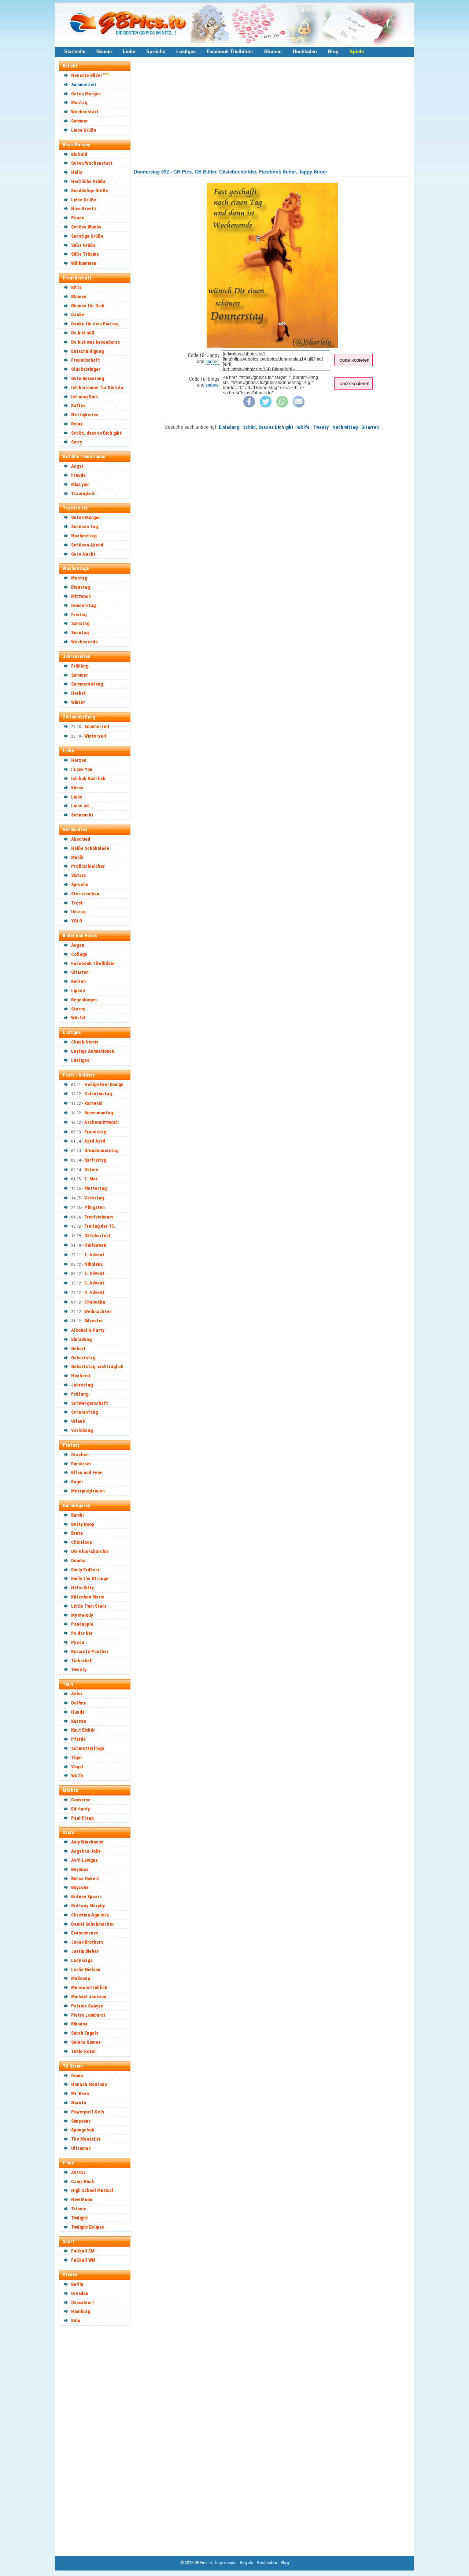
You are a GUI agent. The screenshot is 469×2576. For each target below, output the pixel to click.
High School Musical (92, 2190)
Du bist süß (83, 333)
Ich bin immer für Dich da (97, 388)
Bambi (77, 1515)
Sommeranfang (87, 684)
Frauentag (95, 1132)
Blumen (273, 52)
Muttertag (95, 1188)
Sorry (77, 442)
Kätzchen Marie (88, 1597)
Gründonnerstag (101, 1150)
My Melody (82, 1615)
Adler (77, 1694)
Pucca (78, 1642)
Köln (76, 2321)
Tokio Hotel (83, 2051)
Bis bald (79, 154)
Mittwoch (81, 596)
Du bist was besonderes (95, 342)
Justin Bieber (85, 1951)
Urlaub (78, 1421)
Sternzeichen (85, 894)
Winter (78, 702)
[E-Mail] (299, 406)
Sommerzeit (84, 85)
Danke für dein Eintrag (95, 324)
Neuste (104, 52)
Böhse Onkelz (85, 1879)
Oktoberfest (97, 1236)
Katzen (79, 1721)
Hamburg (81, 2311)
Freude (78, 475)
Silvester (94, 1321)
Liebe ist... (82, 806)
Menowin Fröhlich (89, 1987)
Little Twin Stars (89, 1606)
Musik (77, 857)
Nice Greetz (84, 209)
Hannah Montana (89, 2084)
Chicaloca (82, 1542)
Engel (77, 1482)
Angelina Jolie (86, 1851)
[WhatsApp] (282, 406)
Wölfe (77, 1775)
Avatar (78, 2172)
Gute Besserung (88, 378)
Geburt (78, 1349)
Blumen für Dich (88, 306)
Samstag (80, 623)
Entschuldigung (87, 351)
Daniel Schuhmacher (93, 1924)
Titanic (79, 2209)
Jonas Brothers (87, 1942)
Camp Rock (83, 2182)
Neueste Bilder (87, 75)
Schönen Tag (84, 527)
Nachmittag (84, 536)
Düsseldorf (83, 2303)
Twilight (80, 2218)
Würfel (78, 1018)
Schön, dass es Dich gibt (96, 433)
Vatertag (94, 1198)
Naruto (79, 2103)
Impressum (226, 2563)
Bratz (77, 1533)
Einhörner (81, 1464)
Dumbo (78, 1561)
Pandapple (82, 1624)
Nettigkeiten (85, 415)
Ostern (91, 1170)
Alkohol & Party (88, 1330)
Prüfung (80, 1394)
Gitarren (80, 972)
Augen (78, 945)
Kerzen (78, 981)
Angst (77, 466)
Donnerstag (83, 605)
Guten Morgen (86, 94)
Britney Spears (86, 1897)
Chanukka (95, 1302)
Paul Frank (82, 1818)
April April (95, 1141)
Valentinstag (98, 1094)
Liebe (129, 52)
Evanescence (85, 1933)
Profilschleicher (88, 866)
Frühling (80, 666)
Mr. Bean (80, 2093)
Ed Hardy (80, 1809)
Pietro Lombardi (88, 2015)
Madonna (81, 1978)
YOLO (77, 921)
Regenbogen (84, 1000)
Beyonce (80, 1869)
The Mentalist (86, 2139)
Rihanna (79, 2024)
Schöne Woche (86, 227)
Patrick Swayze (87, 2006)
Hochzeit (81, 1376)
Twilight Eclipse (88, 2227)
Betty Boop (83, 1524)
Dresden (80, 2293)
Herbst (78, 693)
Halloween (95, 1245)
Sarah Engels (85, 2033)
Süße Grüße (83, 245)
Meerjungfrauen (88, 1491)
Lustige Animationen (93, 1051)
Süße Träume (85, 254)
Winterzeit (95, 736)
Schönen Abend (87, 545)
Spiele (357, 52)
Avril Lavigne (84, 1860)
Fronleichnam (99, 1217)
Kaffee (78, 405)
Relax (77, 424)
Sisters (78, 875)
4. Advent (94, 1292)
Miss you (80, 484)
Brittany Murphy (88, 1906)
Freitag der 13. (100, 1226)
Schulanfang (84, 1412)
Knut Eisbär (83, 1730)
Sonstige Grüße (87, 236)
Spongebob (83, 2130)
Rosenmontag (99, 1113)
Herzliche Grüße (88, 181)
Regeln (246, 2563)
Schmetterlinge (88, 1748)
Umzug (78, 912)
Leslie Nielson (86, 1970)
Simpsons (81, 2121)
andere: (213, 361)
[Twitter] (266, 406)
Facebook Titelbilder (230, 52)
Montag (79, 103)
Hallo (77, 172)
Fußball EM (83, 2251)
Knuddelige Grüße (90, 191)
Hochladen (305, 52)
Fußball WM (83, 2260)
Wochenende (84, 642)
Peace (78, 218)
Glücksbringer (86, 369)
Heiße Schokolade (90, 848)
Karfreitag (95, 1160)
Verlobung (82, 1430)
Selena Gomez (86, 2042)
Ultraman (81, 2148)
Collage (79, 954)
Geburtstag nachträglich (97, 1366)
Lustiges (186, 52)
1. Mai (91, 1179)
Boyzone (80, 1887)
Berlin (77, 2284)
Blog (333, 52)
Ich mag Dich (84, 397)
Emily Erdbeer (85, 1570)
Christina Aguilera (90, 1915)
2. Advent (94, 1273)
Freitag (79, 615)
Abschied (81, 839)
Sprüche (156, 52)
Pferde (78, 1739)
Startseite (75, 52)
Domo (77, 2076)
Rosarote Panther (90, 1651)
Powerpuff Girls (88, 2112)
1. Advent (94, 1255)
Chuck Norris (85, 1042)
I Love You (82, 769)
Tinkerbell (82, 1661)
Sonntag (80, 633)
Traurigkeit (83, 494)
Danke (78, 315)
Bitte (76, 287)
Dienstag (80, 587)
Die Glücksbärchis (90, 1551)
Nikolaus (93, 1264)
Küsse (77, 788)
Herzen (79, 760)
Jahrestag (82, 1385)
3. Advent (94, 1283)
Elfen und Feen (87, 1472)
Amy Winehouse (87, 1842)
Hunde (78, 1712)
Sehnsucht (82, 815)
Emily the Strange (90, 1579)
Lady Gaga (82, 1960)
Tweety (79, 1669)
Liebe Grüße (84, 130)
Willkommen (84, 263)
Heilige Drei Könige (104, 1084)
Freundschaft (86, 360)
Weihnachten (98, 1311)
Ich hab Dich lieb (88, 779)
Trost (77, 903)
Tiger (77, 1757)
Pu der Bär (82, 1633)
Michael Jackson (89, 1997)
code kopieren (354, 360)
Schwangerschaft (90, 1403)
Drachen (80, 1455)
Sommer (80, 121)
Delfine (79, 1703)
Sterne (78, 1009)
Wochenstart (85, 112)
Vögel (77, 1767)
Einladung (81, 1339)
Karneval (93, 1103)
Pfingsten (95, 1207)
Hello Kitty (82, 1588)
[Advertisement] (98, 2440)
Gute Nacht (83, 554)
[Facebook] (249, 406)
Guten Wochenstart (92, 163)
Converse (81, 1800)
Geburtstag (83, 1358)
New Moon (82, 2199)
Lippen (78, 991)
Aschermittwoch (101, 1122)
